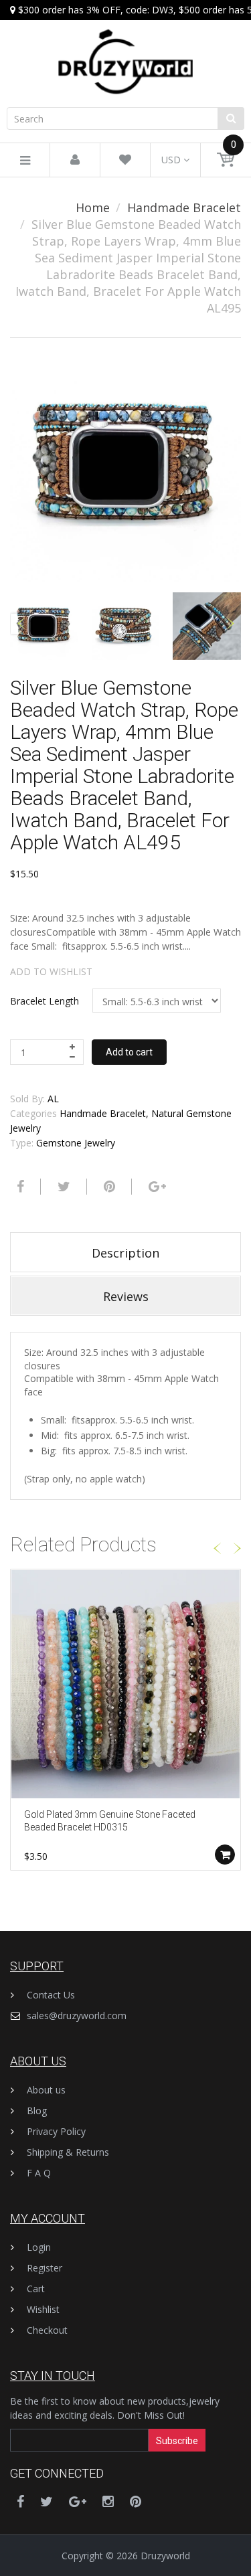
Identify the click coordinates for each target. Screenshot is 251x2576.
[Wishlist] (125, 160)
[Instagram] (108, 2501)
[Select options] (225, 1855)
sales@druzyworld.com (77, 2015)
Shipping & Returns (68, 2152)
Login (39, 2247)
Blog (37, 2111)
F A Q (39, 2173)
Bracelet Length (45, 1001)
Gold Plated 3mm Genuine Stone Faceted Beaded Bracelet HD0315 (110, 1821)
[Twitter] (62, 1187)
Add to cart (129, 1052)
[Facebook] (19, 1187)
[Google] (156, 1187)
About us (46, 2090)
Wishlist (43, 2309)
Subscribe (177, 2441)
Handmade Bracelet (184, 207)
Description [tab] (125, 1253)
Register (45, 2268)
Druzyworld (165, 2556)
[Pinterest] (136, 2501)
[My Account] (75, 160)
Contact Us (51, 1995)
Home (93, 207)
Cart (36, 2289)
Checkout (47, 2330)
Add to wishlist (51, 971)
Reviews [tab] (126, 1296)
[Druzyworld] (125, 49)
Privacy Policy (56, 2131)
